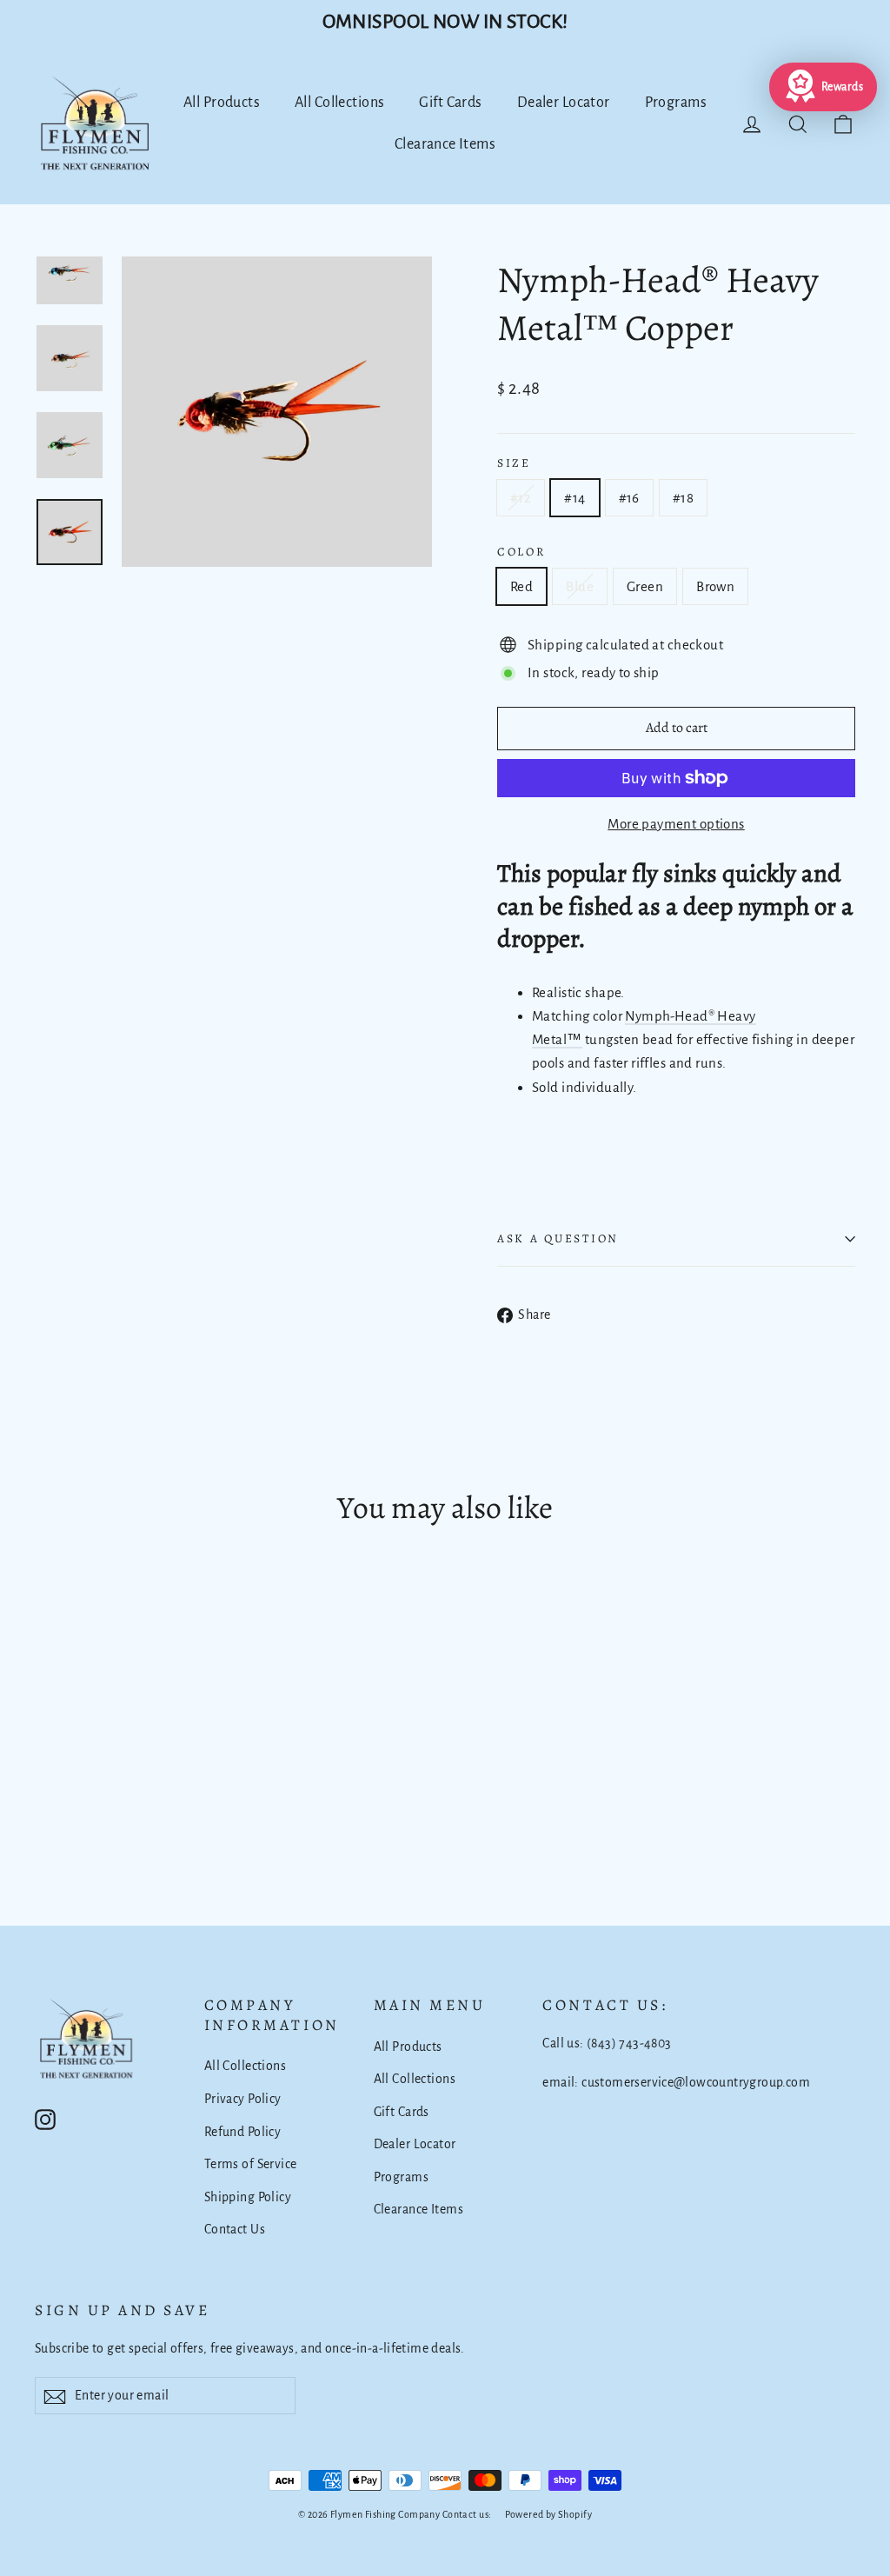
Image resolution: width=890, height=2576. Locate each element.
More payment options (676, 824)
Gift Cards (450, 103)
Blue (580, 586)
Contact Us (235, 2229)
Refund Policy (243, 2132)
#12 (521, 498)
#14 (575, 498)
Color (521, 552)
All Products (222, 103)
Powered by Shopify (548, 2514)
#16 (629, 498)
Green (645, 586)
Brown (715, 586)
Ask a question (558, 1238)
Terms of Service (251, 2164)
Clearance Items (445, 144)
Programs (676, 103)
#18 (683, 498)
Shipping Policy (248, 2197)
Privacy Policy (243, 2099)
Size (514, 463)
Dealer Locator (564, 103)
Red (521, 586)
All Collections (339, 103)
